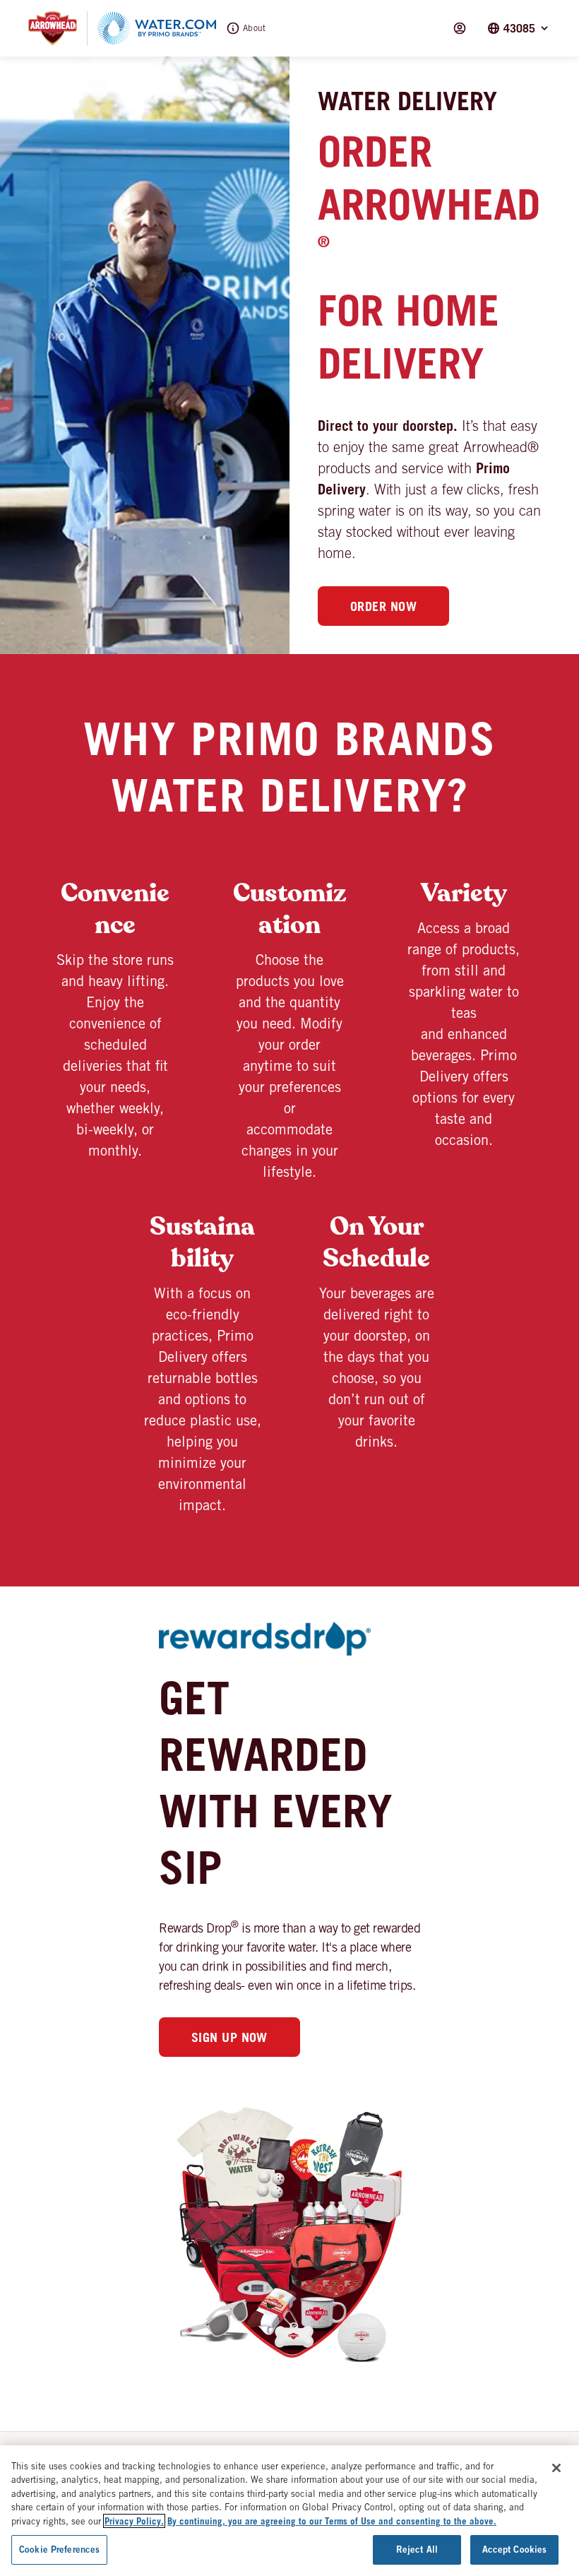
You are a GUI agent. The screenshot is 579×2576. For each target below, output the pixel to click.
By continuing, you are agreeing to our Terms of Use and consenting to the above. (332, 2521)
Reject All (417, 2549)
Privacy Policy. (134, 2521)
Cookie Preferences (59, 2549)
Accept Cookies (515, 2549)
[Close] (556, 2468)
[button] (519, 28)
